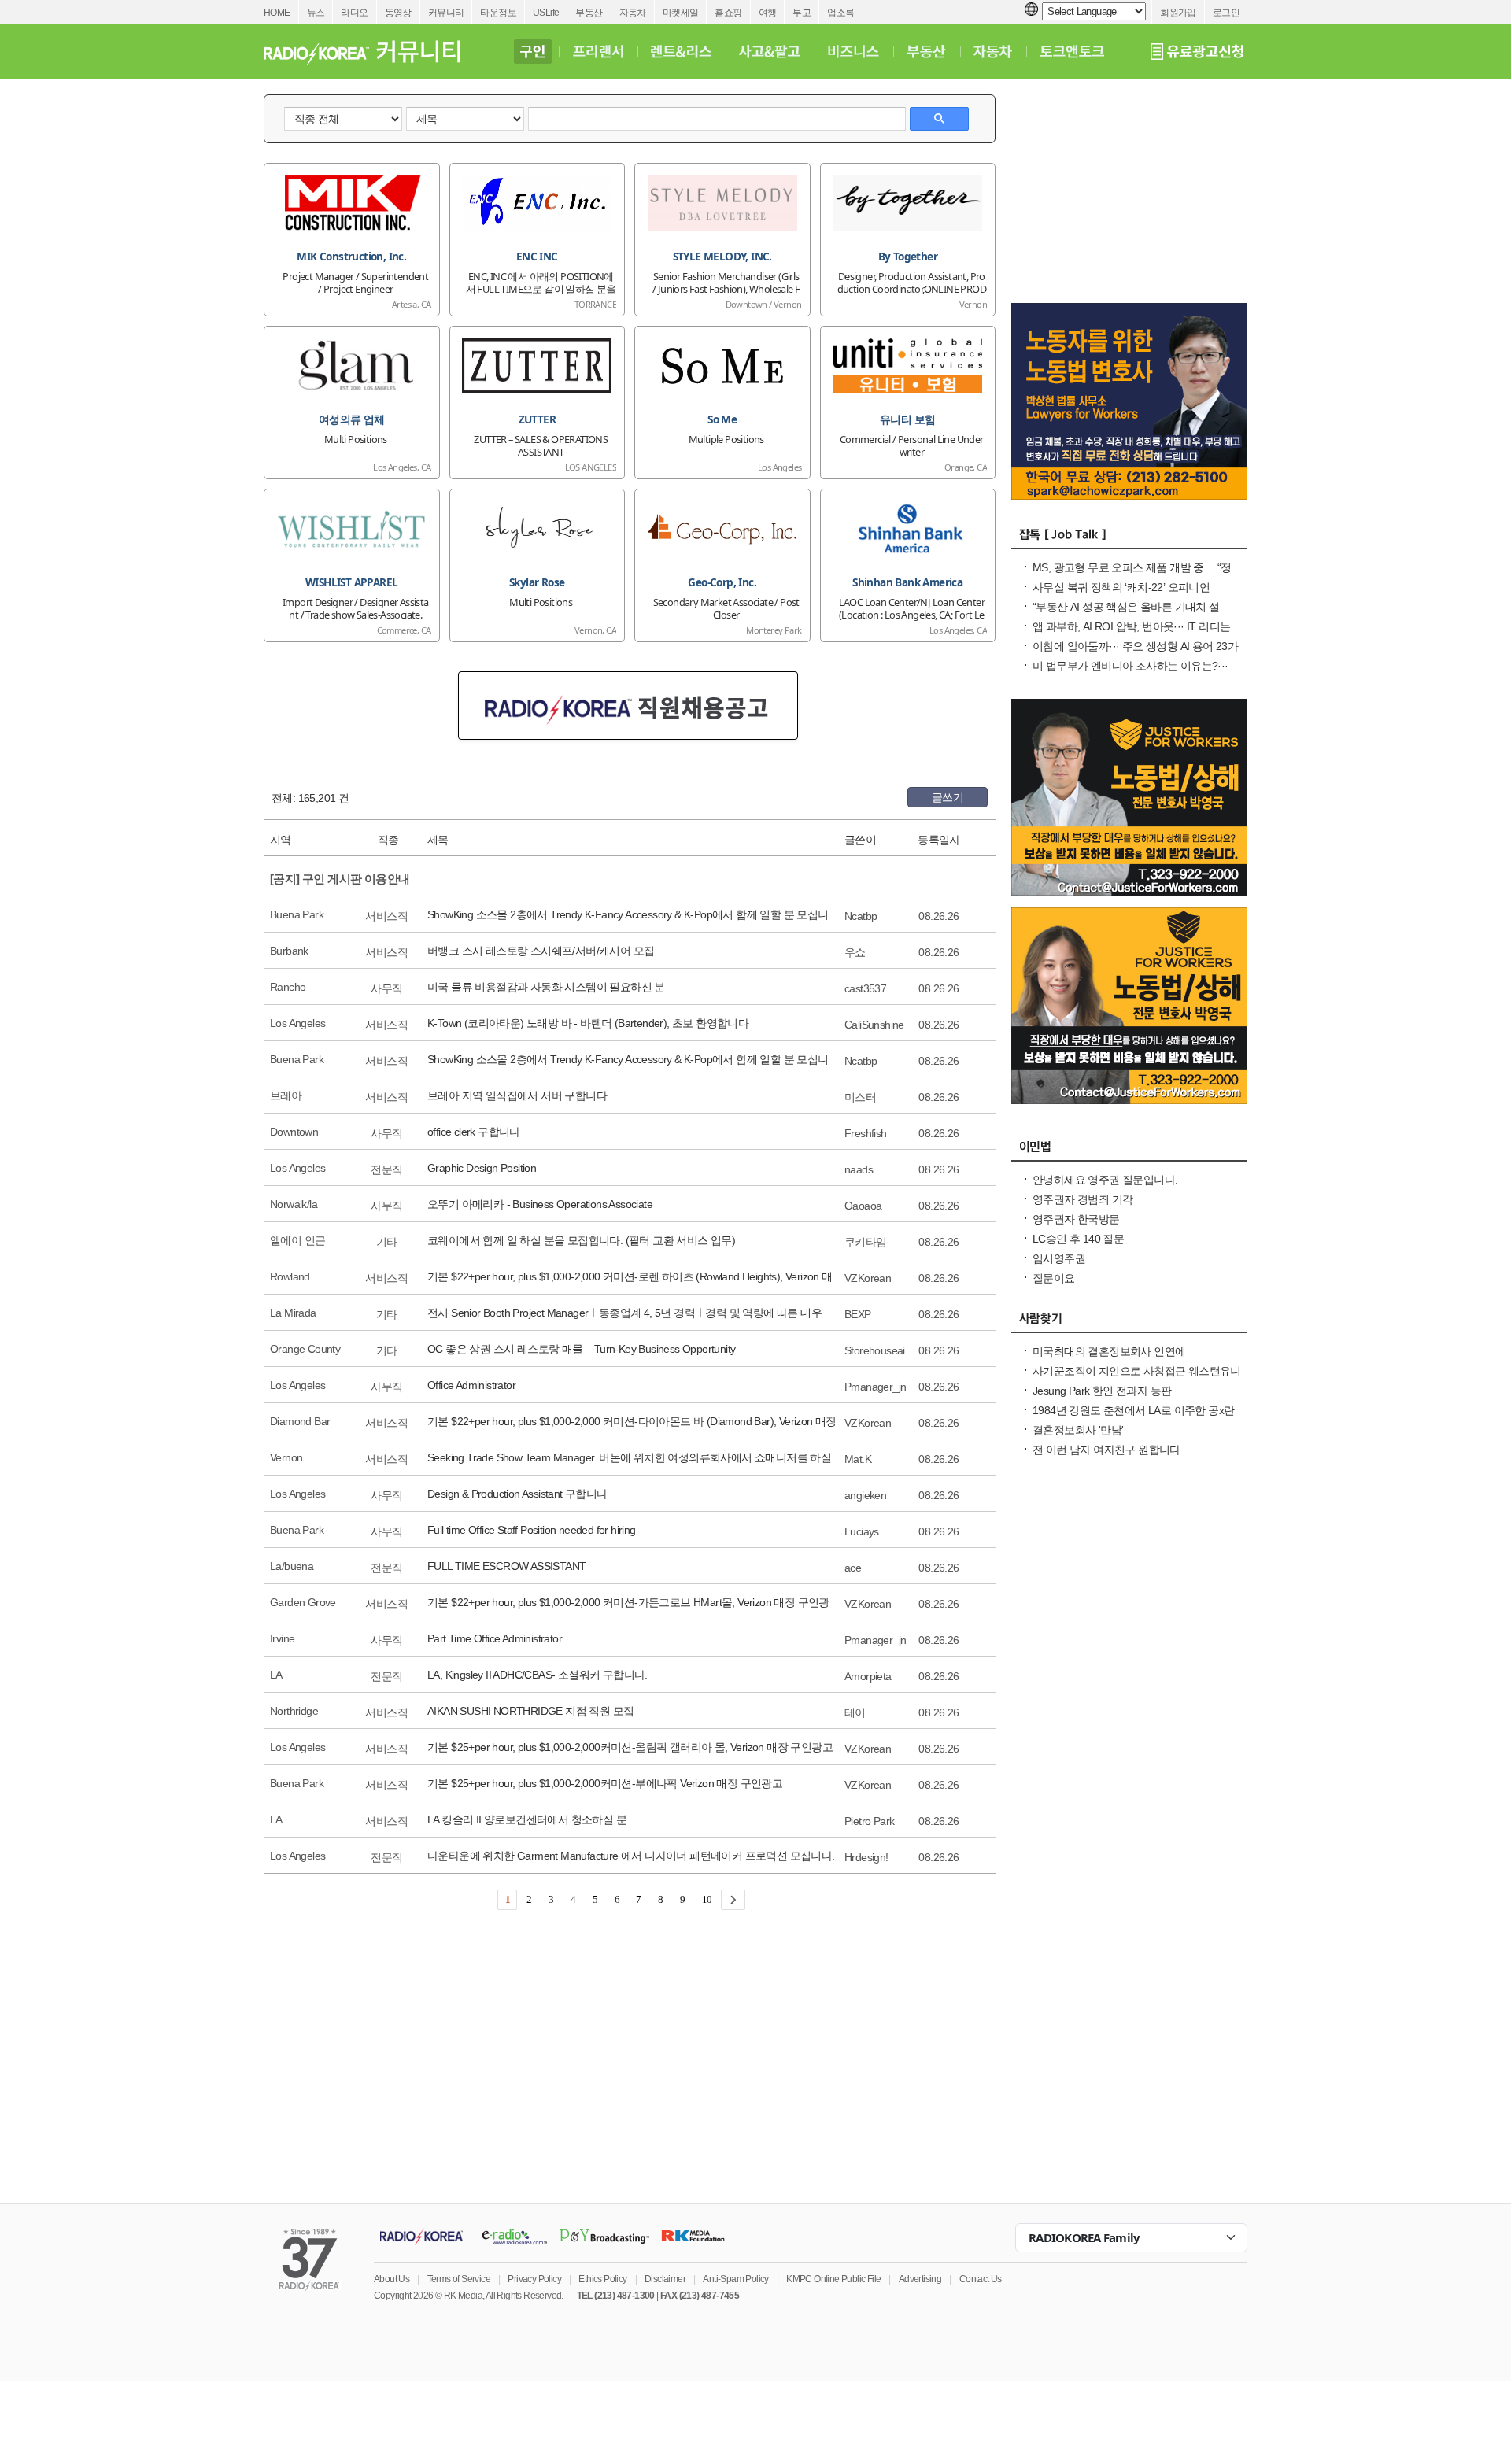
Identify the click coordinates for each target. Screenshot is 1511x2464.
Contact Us (981, 2279)
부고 (802, 13)
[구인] (532, 51)
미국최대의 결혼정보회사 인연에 (1109, 1351)
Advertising (920, 2279)
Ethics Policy (602, 2279)
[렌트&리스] (681, 51)
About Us (392, 2279)
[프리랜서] (598, 51)
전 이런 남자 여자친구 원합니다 (1106, 1450)
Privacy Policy (534, 2279)
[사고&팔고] (770, 51)
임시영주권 (1059, 1258)
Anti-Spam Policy (735, 2279)
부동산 (589, 13)
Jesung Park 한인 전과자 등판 (1102, 1391)
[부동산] (926, 51)
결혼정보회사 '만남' (1078, 1430)
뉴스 (316, 13)
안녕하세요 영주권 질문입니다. (1105, 1180)
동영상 (398, 13)
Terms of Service (459, 2279)
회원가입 (1178, 13)
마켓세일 (681, 13)
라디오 (354, 13)
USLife (546, 13)
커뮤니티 (446, 13)
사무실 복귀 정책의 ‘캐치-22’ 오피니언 (1121, 587)
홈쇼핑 (728, 13)
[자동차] (993, 51)
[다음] (733, 1900)
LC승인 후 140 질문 (1078, 1239)
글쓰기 (948, 797)
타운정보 (498, 13)
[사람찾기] (1129, 1322)
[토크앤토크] (1072, 51)
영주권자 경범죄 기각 (1082, 1199)
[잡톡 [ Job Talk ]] (1129, 538)
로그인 (1226, 13)
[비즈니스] (853, 51)
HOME (277, 13)
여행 (768, 13)
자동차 (633, 13)
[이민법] (1129, 1151)
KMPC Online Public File (833, 2279)
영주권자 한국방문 (1076, 1219)
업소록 (840, 13)
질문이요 (1054, 1278)
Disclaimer (665, 2279)
